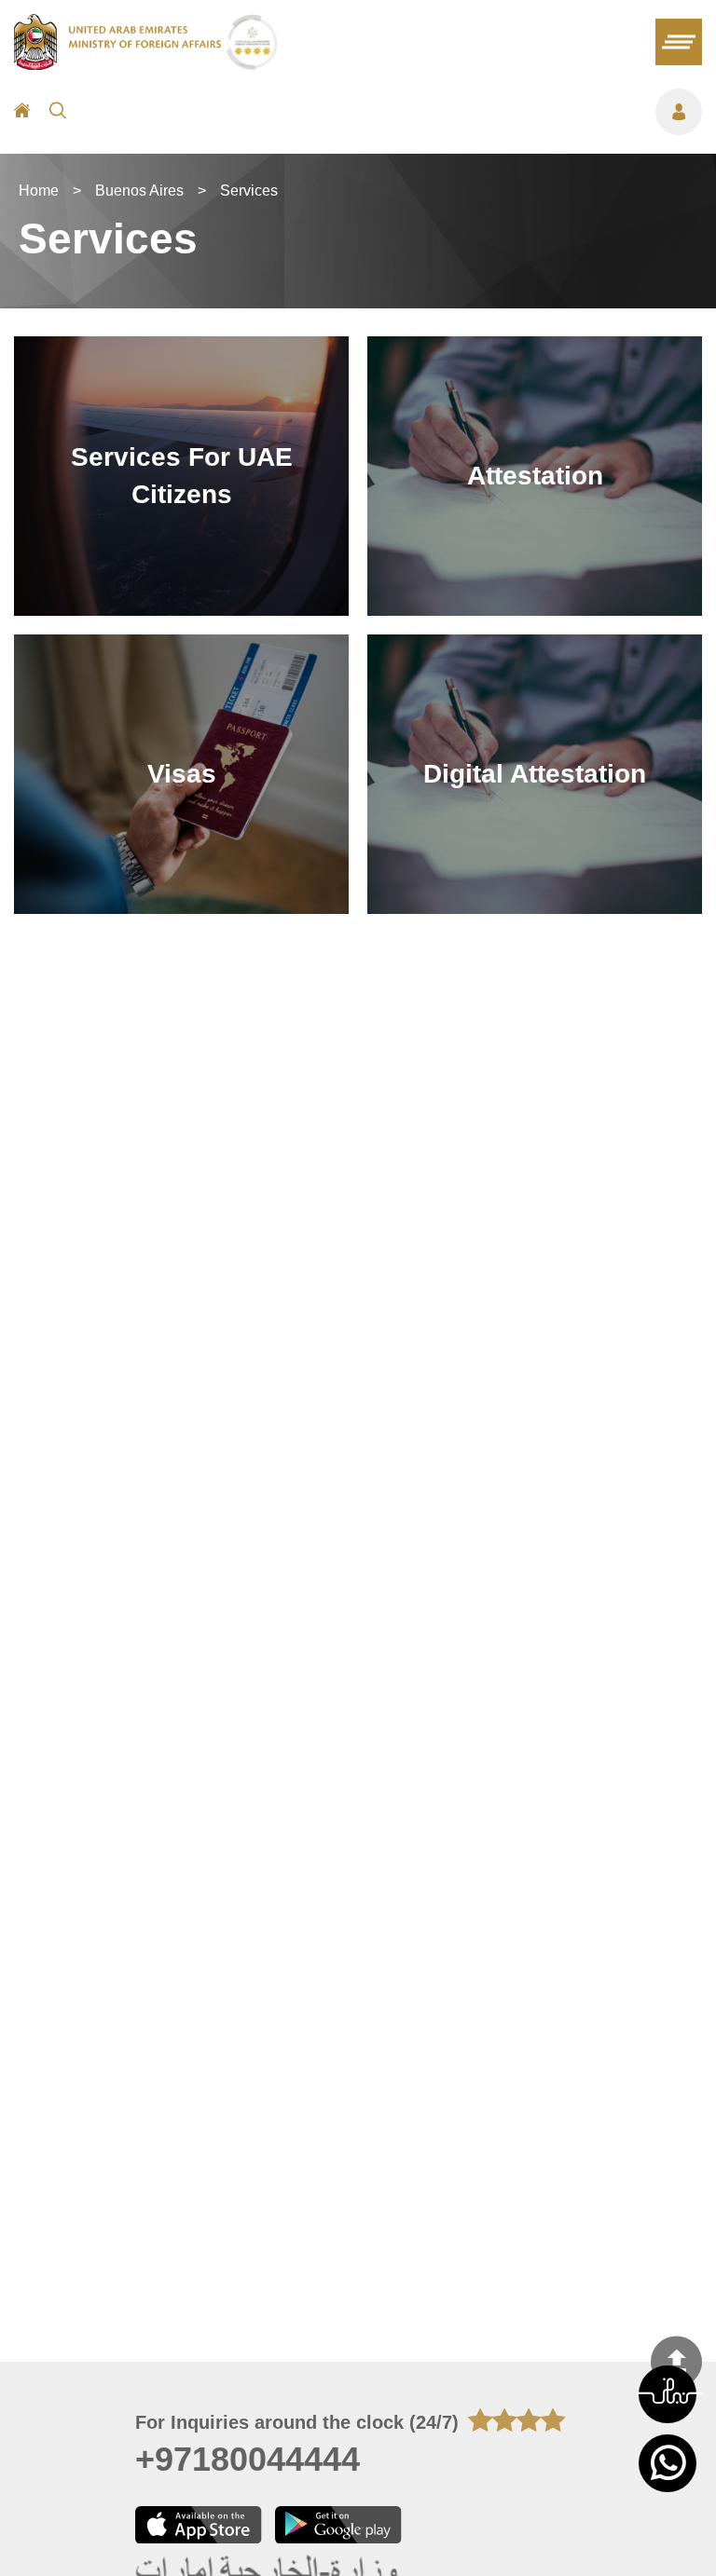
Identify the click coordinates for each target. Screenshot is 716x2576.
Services (249, 191)
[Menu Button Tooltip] (393, 112)
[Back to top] (676, 2361)
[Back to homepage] (120, 64)
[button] (668, 2394)
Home (39, 191)
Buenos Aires (139, 191)
